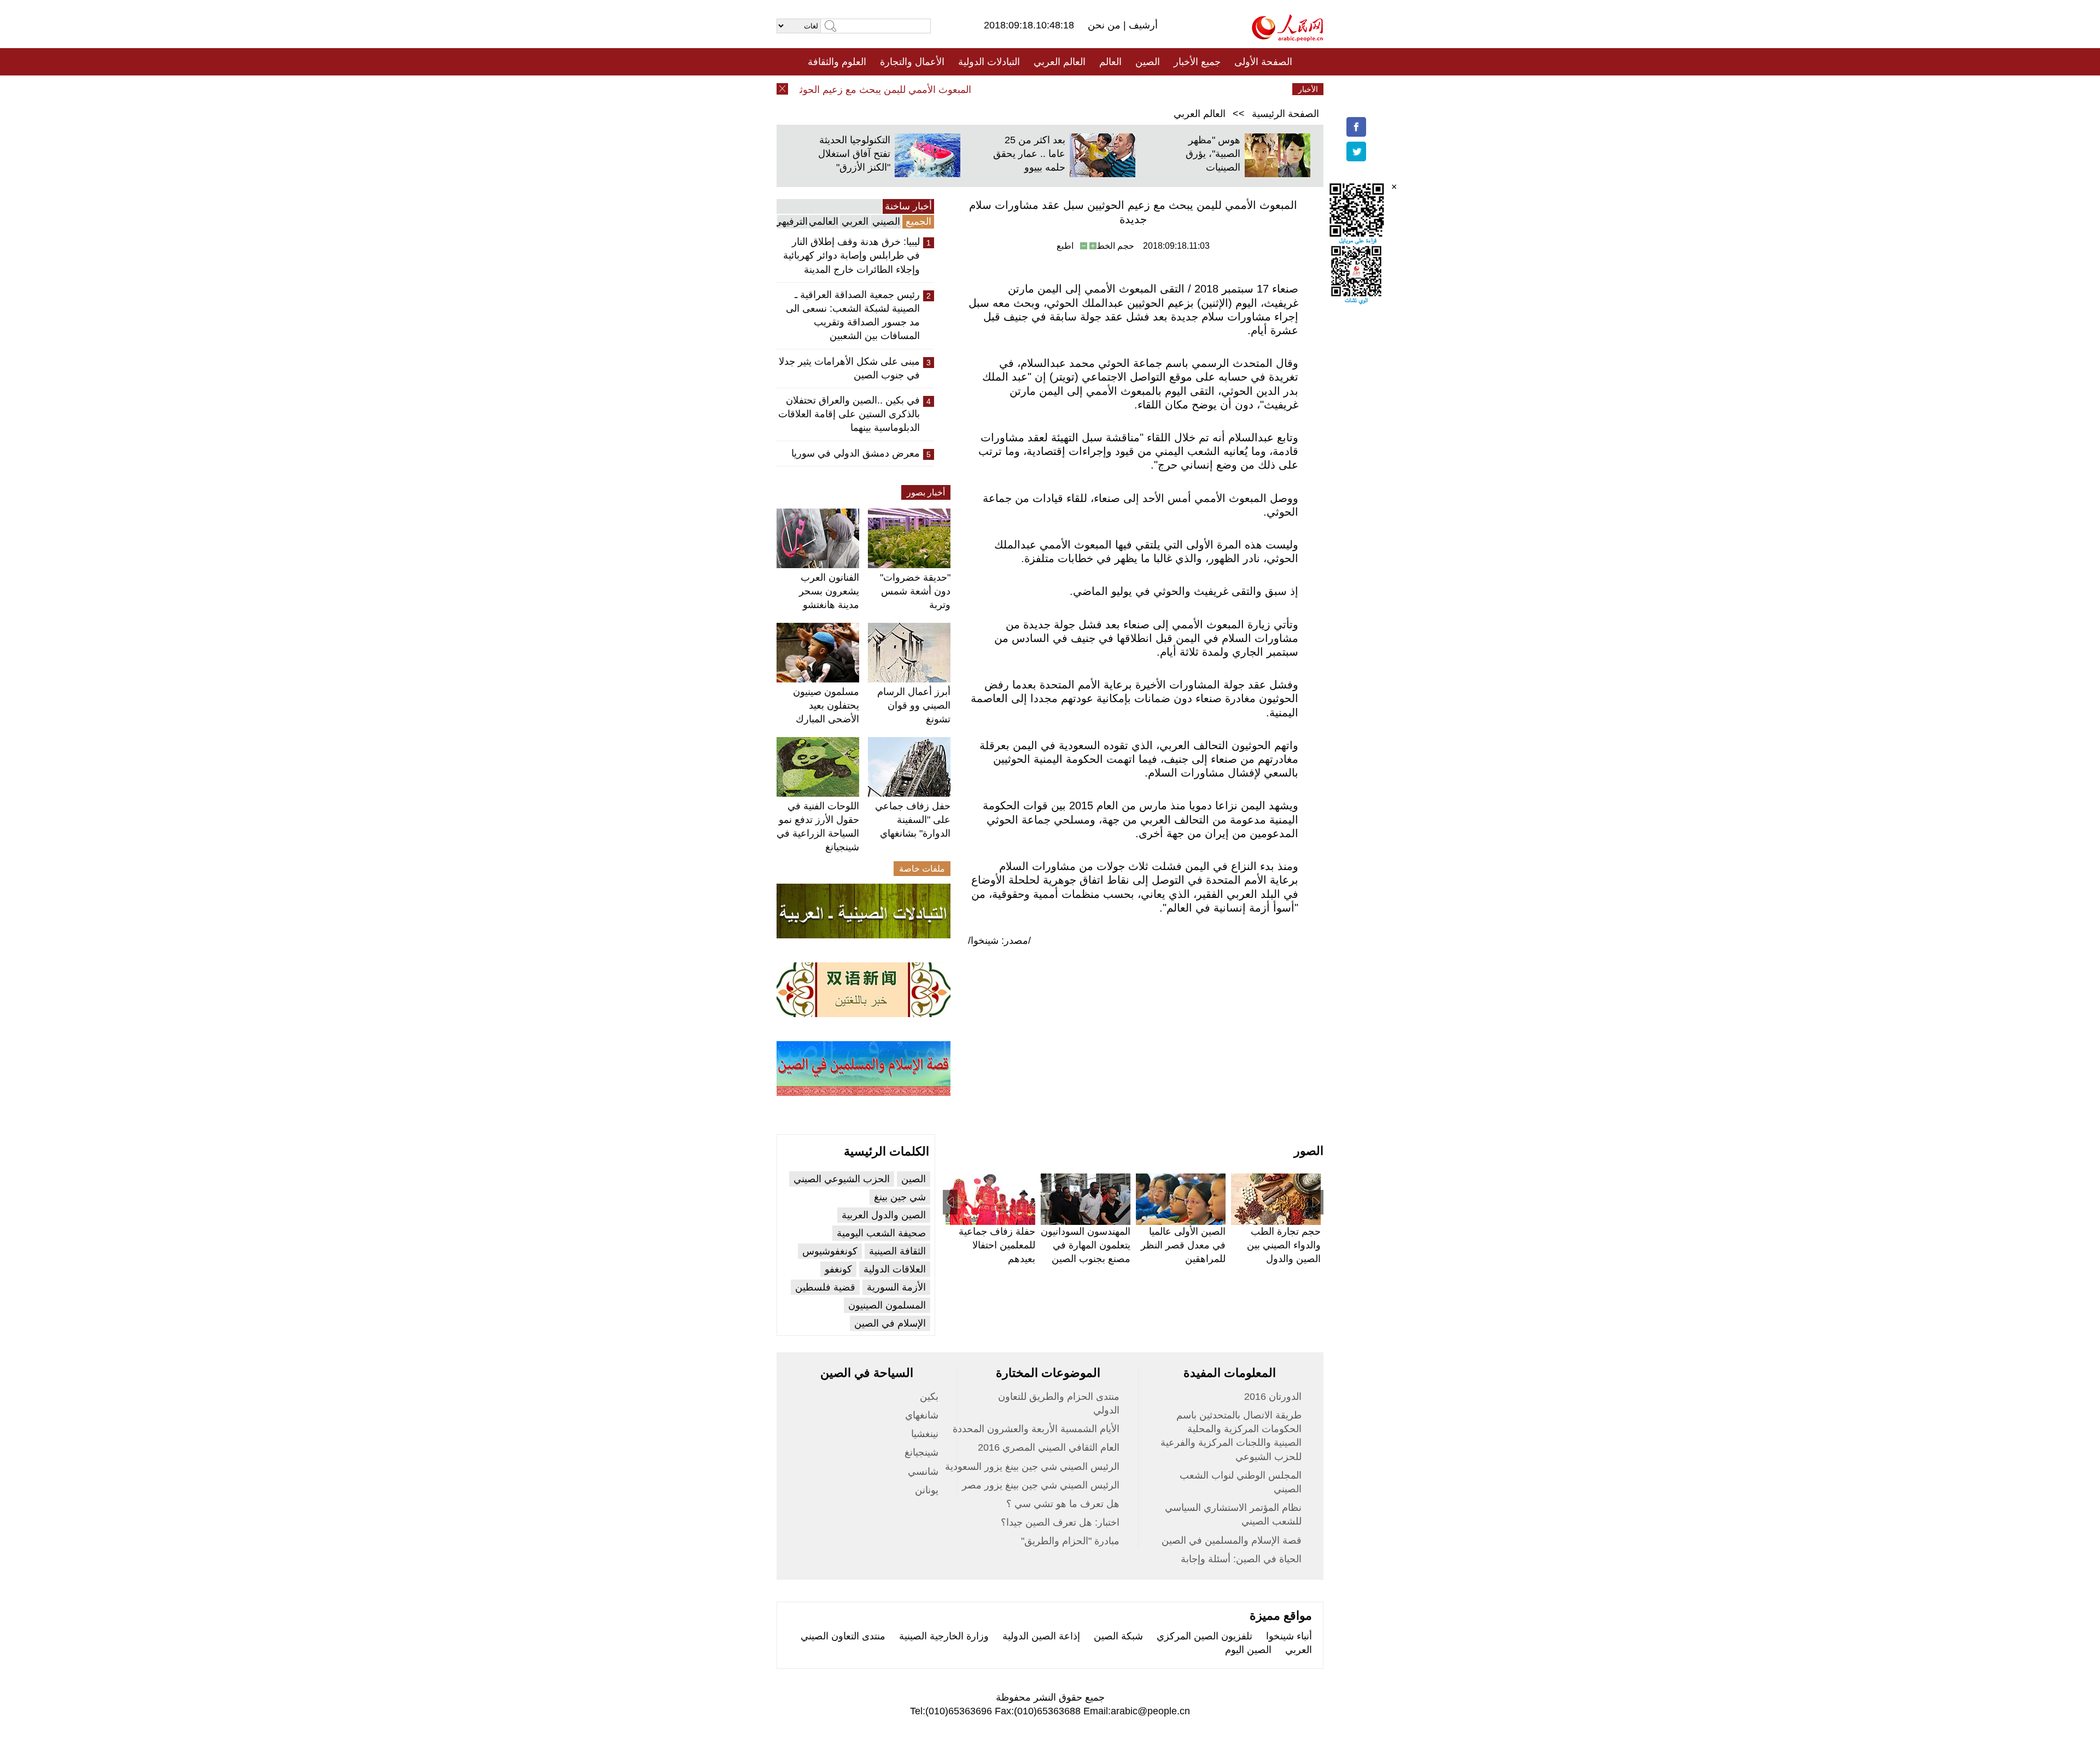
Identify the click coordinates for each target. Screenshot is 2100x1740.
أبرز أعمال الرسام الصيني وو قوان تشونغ (914, 705)
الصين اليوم (1248, 1650)
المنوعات (1089, 89)
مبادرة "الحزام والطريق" (1070, 1541)
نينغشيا (925, 1434)
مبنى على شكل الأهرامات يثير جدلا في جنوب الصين (849, 368)
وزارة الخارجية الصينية (944, 1636)
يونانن (927, 1490)
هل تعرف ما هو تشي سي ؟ (1063, 1504)
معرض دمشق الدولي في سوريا (856, 453)
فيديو (1003, 89)
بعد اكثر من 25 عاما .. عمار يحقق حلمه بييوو (1029, 154)
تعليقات (1042, 89)
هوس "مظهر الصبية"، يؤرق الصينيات (1213, 154)
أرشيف (1142, 25)
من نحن (1106, 25)
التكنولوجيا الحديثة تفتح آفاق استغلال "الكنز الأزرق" (854, 154)
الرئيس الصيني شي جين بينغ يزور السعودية (1032, 1467)
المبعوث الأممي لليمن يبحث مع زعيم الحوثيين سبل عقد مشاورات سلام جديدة (845, 90)
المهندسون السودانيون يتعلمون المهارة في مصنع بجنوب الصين (1086, 1245)
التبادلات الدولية (989, 62)
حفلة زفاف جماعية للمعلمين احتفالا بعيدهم (997, 1245)
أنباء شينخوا (1289, 1636)
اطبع (1065, 246)
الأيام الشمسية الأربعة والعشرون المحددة (1036, 1429)
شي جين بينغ (900, 1197)
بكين (929, 1397)
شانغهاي (922, 1415)
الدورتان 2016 (1273, 1397)
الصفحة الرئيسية (1285, 114)
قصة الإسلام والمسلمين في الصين (1232, 1540)
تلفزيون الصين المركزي (1204, 1636)
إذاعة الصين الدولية (1041, 1636)
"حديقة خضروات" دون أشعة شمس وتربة (915, 591)
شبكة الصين (1118, 1636)
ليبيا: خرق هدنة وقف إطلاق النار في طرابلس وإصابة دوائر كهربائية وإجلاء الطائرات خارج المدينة (851, 255)
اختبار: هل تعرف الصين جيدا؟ (1060, 1522)
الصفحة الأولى (1263, 62)
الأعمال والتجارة (912, 62)
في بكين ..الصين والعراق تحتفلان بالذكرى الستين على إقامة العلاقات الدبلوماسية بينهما (849, 414)
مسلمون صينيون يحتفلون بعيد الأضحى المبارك (826, 705)
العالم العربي (1060, 62)
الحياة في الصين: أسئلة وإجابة (1241, 1559)
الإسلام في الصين (890, 1323)
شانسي (923, 1472)
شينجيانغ (921, 1452)
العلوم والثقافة (837, 62)
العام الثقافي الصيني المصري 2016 (1049, 1447)
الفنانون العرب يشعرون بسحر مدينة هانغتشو (829, 591)
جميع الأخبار (1197, 62)
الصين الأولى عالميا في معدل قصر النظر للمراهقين (1183, 1245)
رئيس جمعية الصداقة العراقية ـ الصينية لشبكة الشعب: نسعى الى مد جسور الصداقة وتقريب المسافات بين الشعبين (853, 316)
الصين (1148, 62)
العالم (1110, 62)
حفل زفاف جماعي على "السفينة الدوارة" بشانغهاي (913, 820)
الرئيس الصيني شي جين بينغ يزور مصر (1041, 1485)
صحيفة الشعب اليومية (881, 1233)
